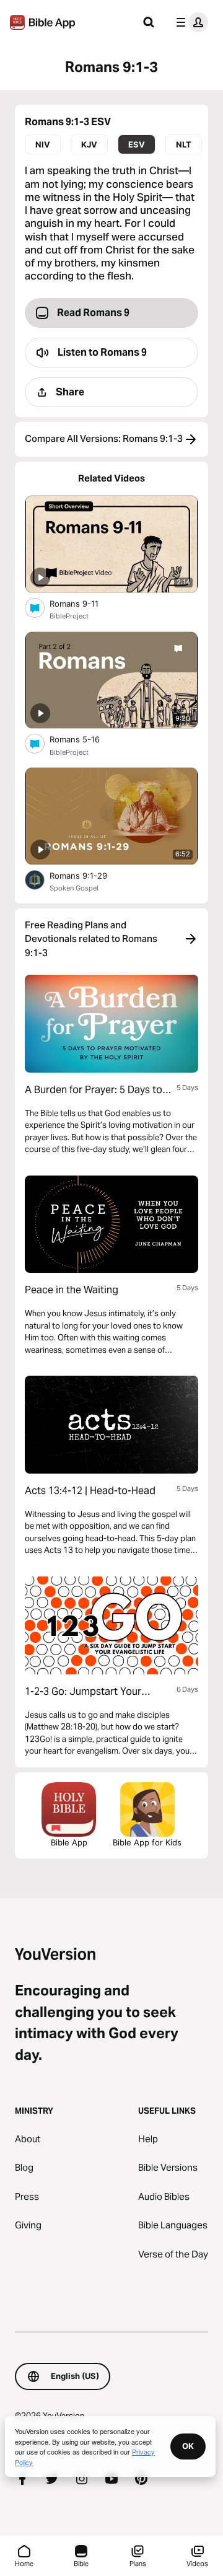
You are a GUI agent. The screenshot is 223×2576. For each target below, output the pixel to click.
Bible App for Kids (147, 1842)
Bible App (69, 1842)
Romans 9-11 (84, 603)
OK (188, 2446)
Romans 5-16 (85, 739)
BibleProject (69, 616)
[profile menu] (190, 22)
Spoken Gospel (74, 888)
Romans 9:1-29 (89, 875)
